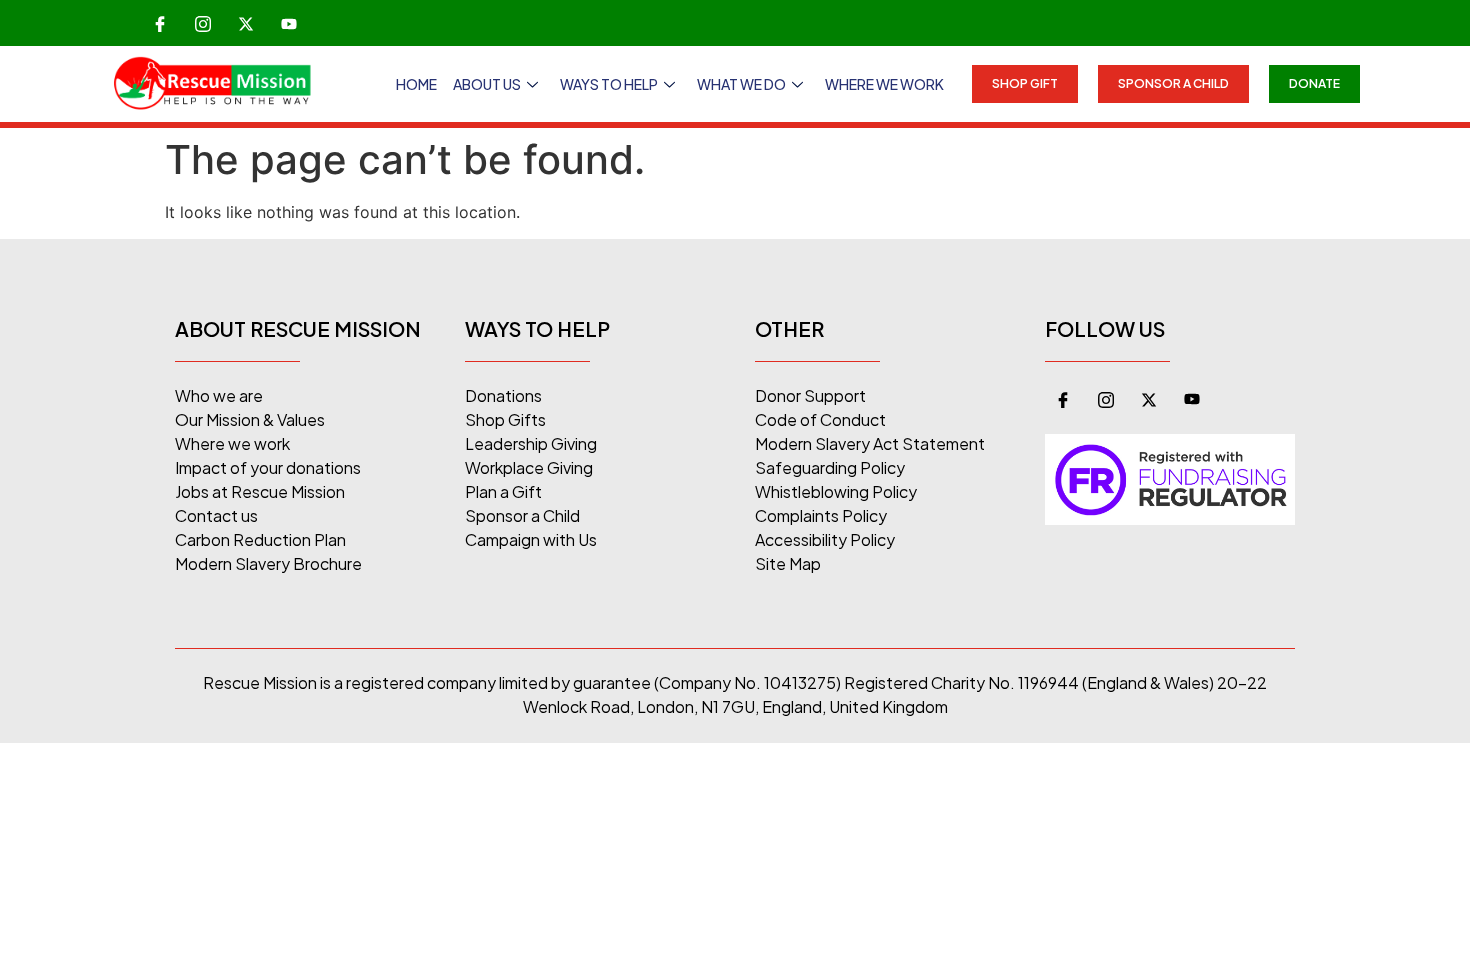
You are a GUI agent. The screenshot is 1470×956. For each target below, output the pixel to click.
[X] (246, 23)
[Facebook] (160, 23)
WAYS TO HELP (609, 84)
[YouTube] (289, 23)
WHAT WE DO (741, 84)
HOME (416, 84)
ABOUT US (487, 84)
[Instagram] (203, 23)
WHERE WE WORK (884, 84)
